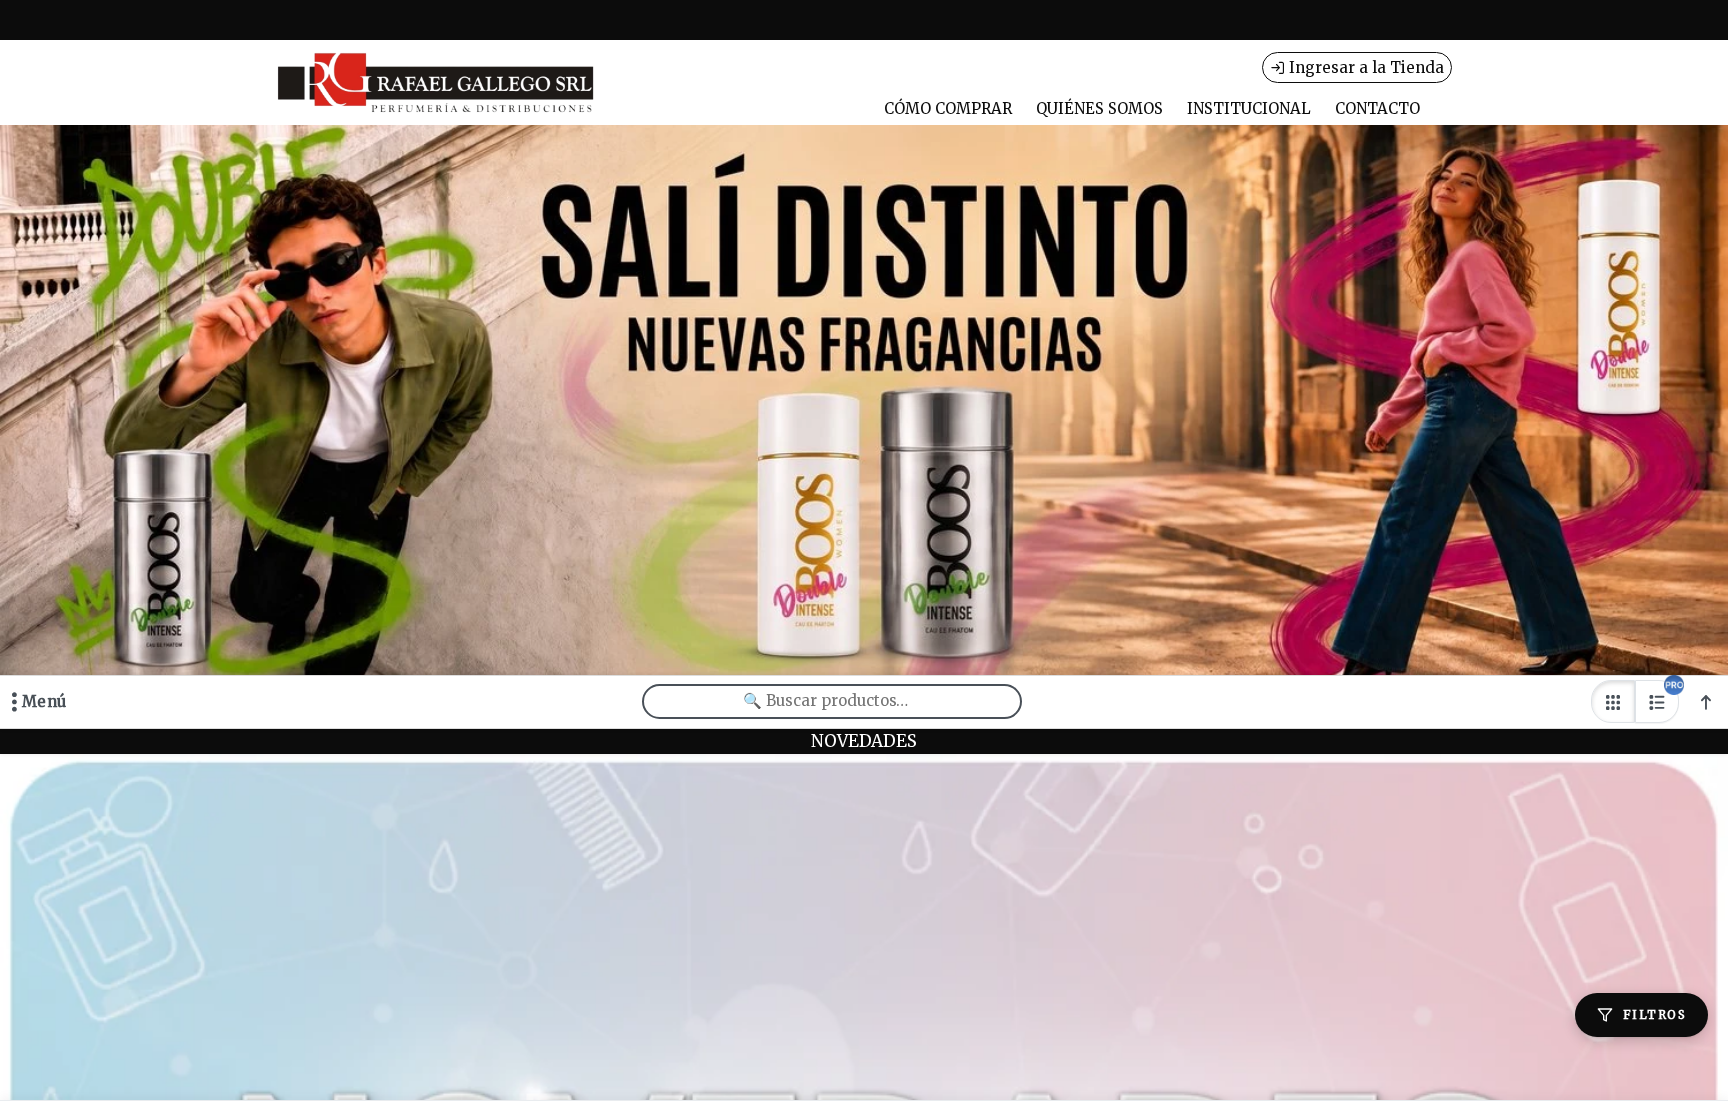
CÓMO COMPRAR (948, 108)
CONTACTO (1377, 108)
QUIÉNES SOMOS (1099, 108)
